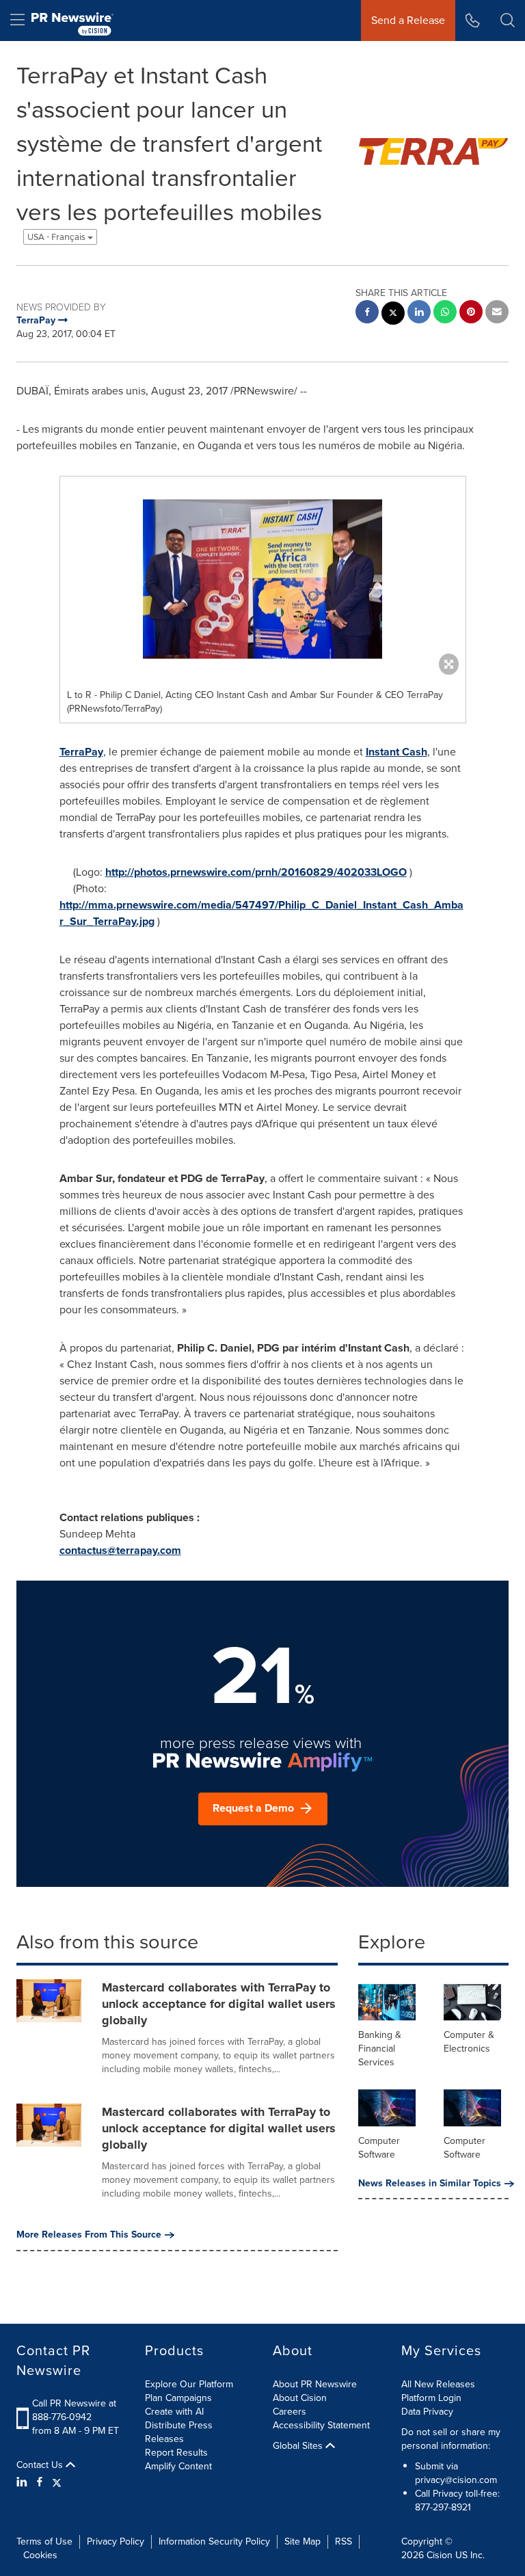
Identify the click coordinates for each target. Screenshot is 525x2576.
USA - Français (57, 237)
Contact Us (41, 2465)
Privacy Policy (116, 2541)
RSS (344, 2541)
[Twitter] (57, 2482)
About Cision (300, 2398)
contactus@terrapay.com (120, 1550)
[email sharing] (497, 313)
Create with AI (174, 2412)
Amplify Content (178, 2466)
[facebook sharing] (367, 313)
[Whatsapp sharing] (445, 313)
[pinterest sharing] (471, 313)
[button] (263, 579)
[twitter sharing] (393, 315)
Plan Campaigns (178, 2398)
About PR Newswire (315, 2384)
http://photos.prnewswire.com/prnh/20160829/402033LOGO (256, 872)
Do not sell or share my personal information (451, 2439)
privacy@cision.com (456, 2480)
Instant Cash (396, 752)
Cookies (40, 2555)
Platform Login (431, 2398)
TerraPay (81, 752)
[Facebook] (40, 2482)
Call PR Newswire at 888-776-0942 (74, 2410)
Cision (440, 2555)
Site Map (302, 2541)
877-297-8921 (443, 2507)
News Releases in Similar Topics (430, 2184)
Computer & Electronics (469, 2042)
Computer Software (379, 2148)
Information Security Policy (214, 2541)
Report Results (176, 2453)
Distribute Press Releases (179, 2432)
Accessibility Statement (321, 2425)
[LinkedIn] (24, 2482)
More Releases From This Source (89, 2235)
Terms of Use (44, 2541)
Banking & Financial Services (380, 2049)
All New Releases (438, 2384)
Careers (290, 2412)
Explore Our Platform (189, 2384)
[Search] (508, 21)
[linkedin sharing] (419, 313)
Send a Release (408, 20)
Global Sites (299, 2446)
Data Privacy (427, 2412)
